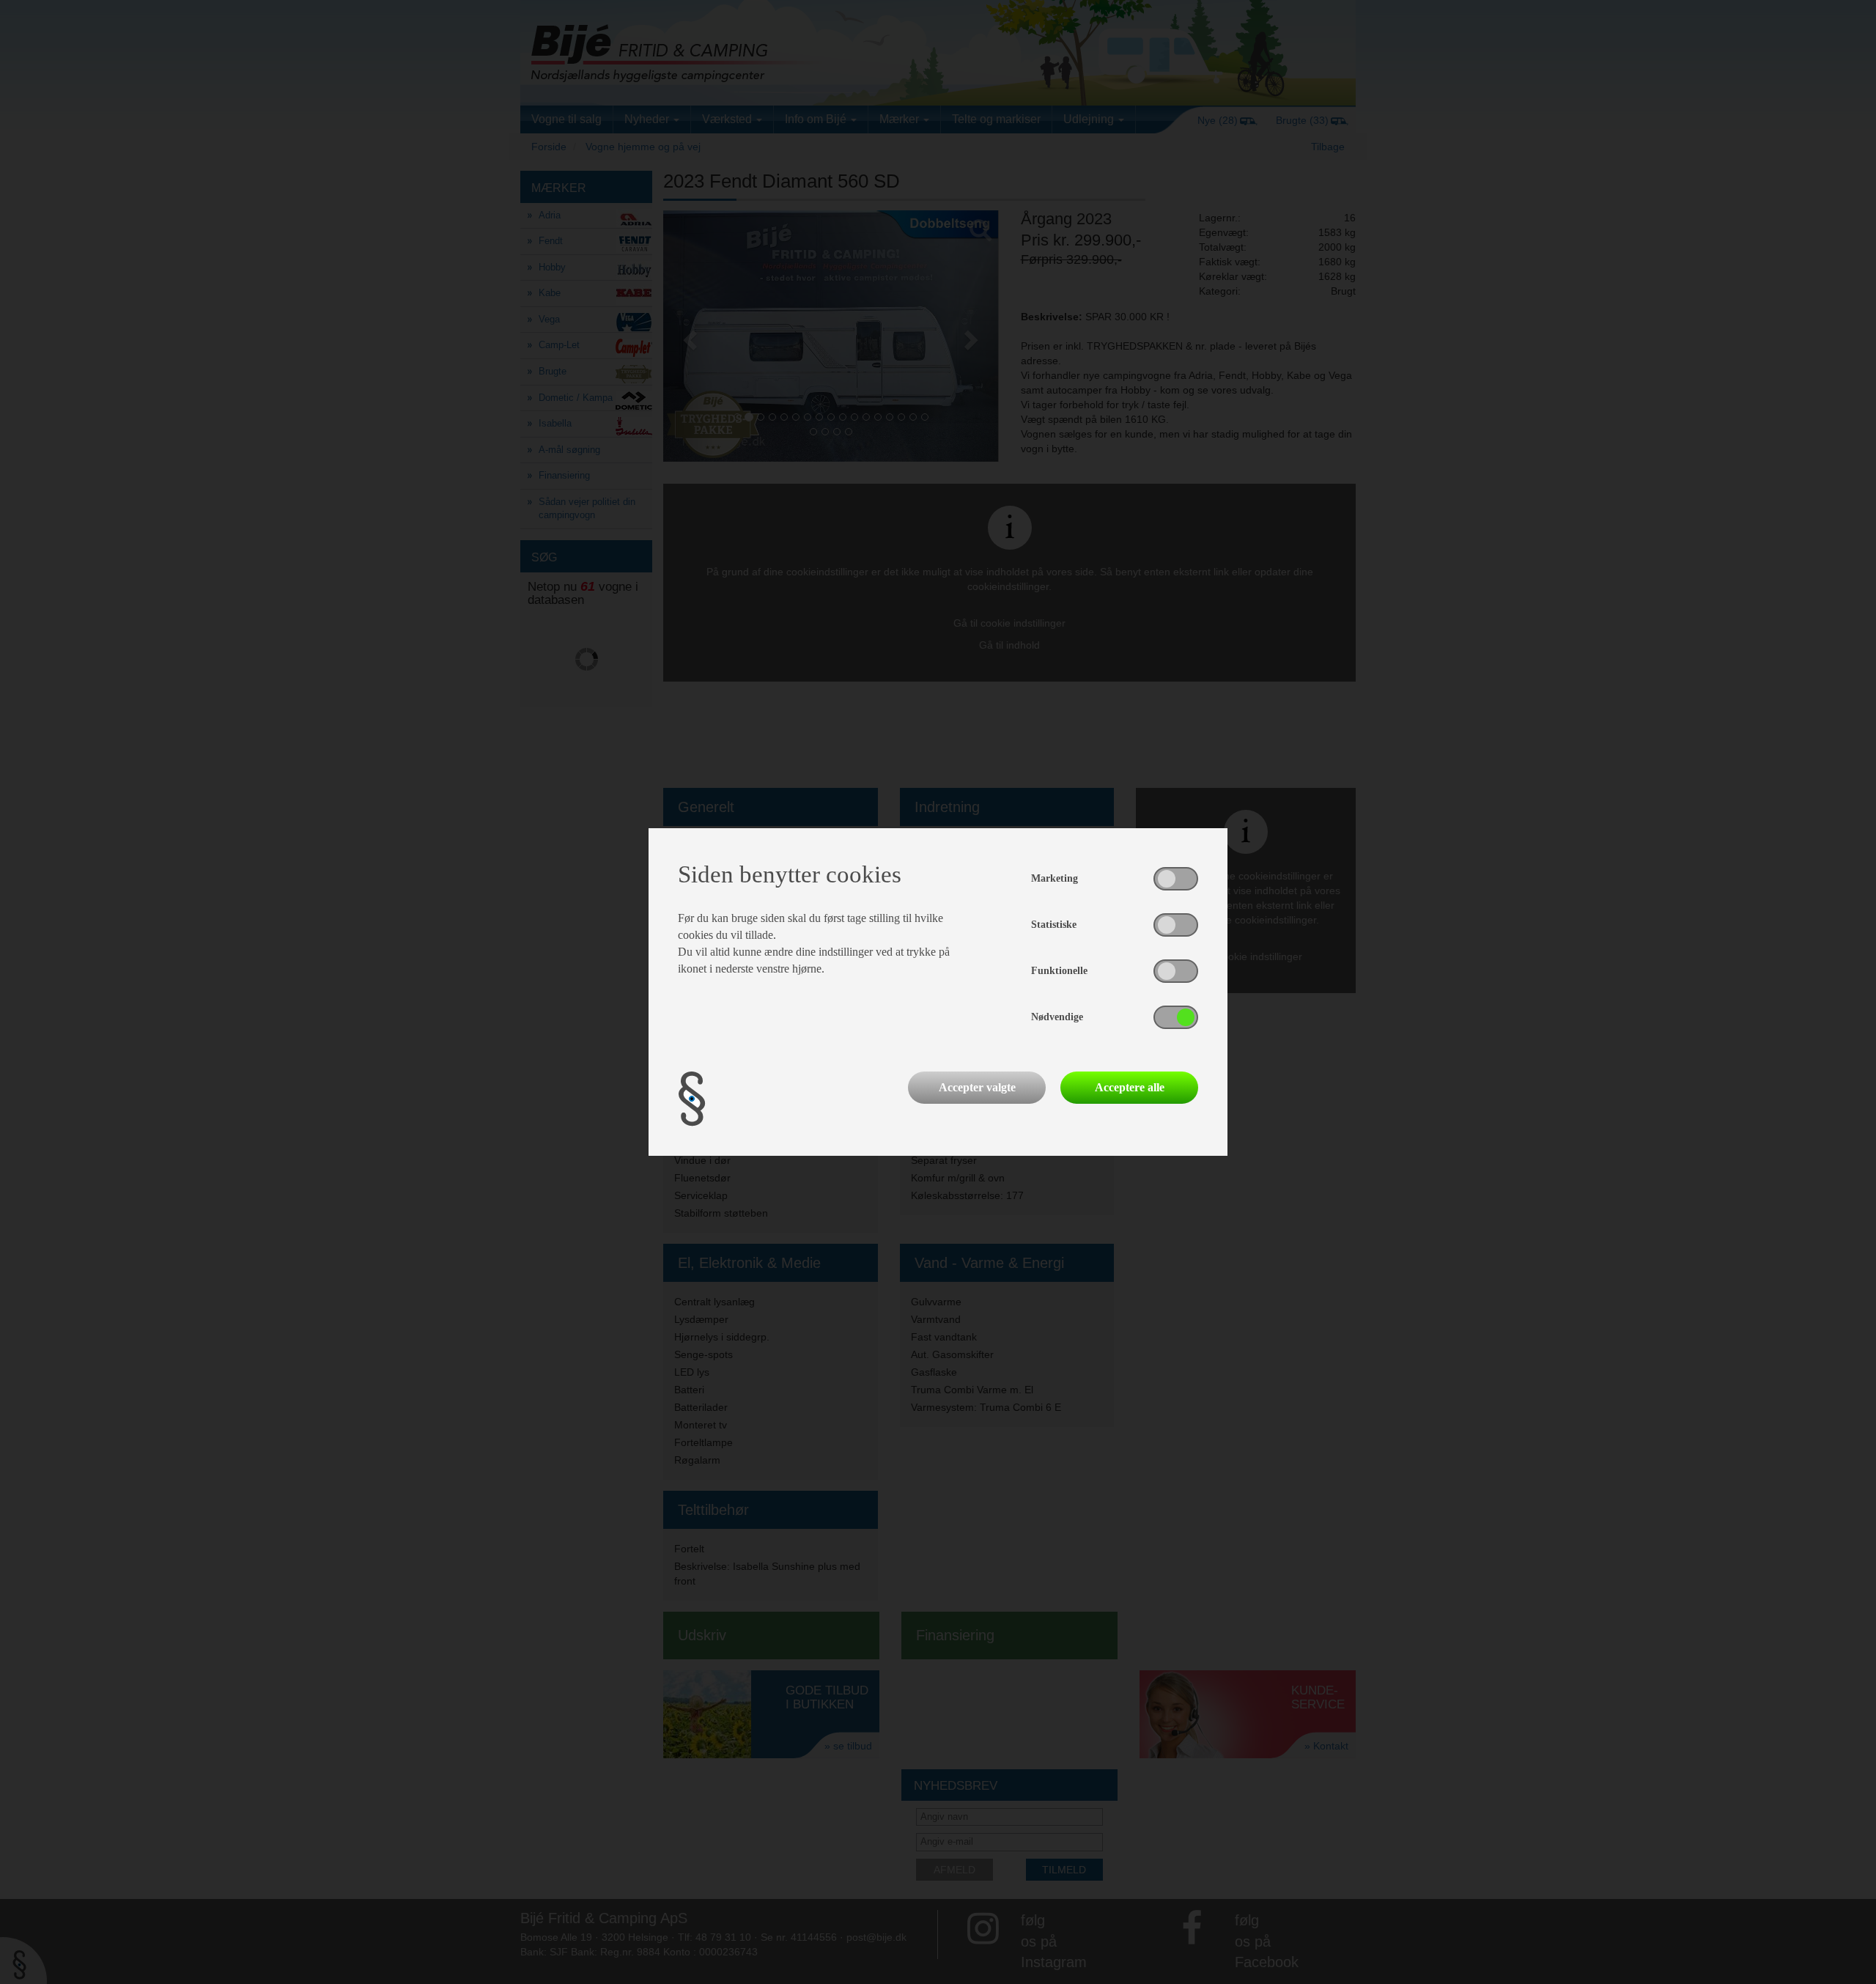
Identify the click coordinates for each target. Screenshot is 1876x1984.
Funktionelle (1059, 971)
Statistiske (1054, 925)
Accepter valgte (977, 1087)
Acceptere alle (1130, 1087)
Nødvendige (1057, 1017)
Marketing (1055, 878)
